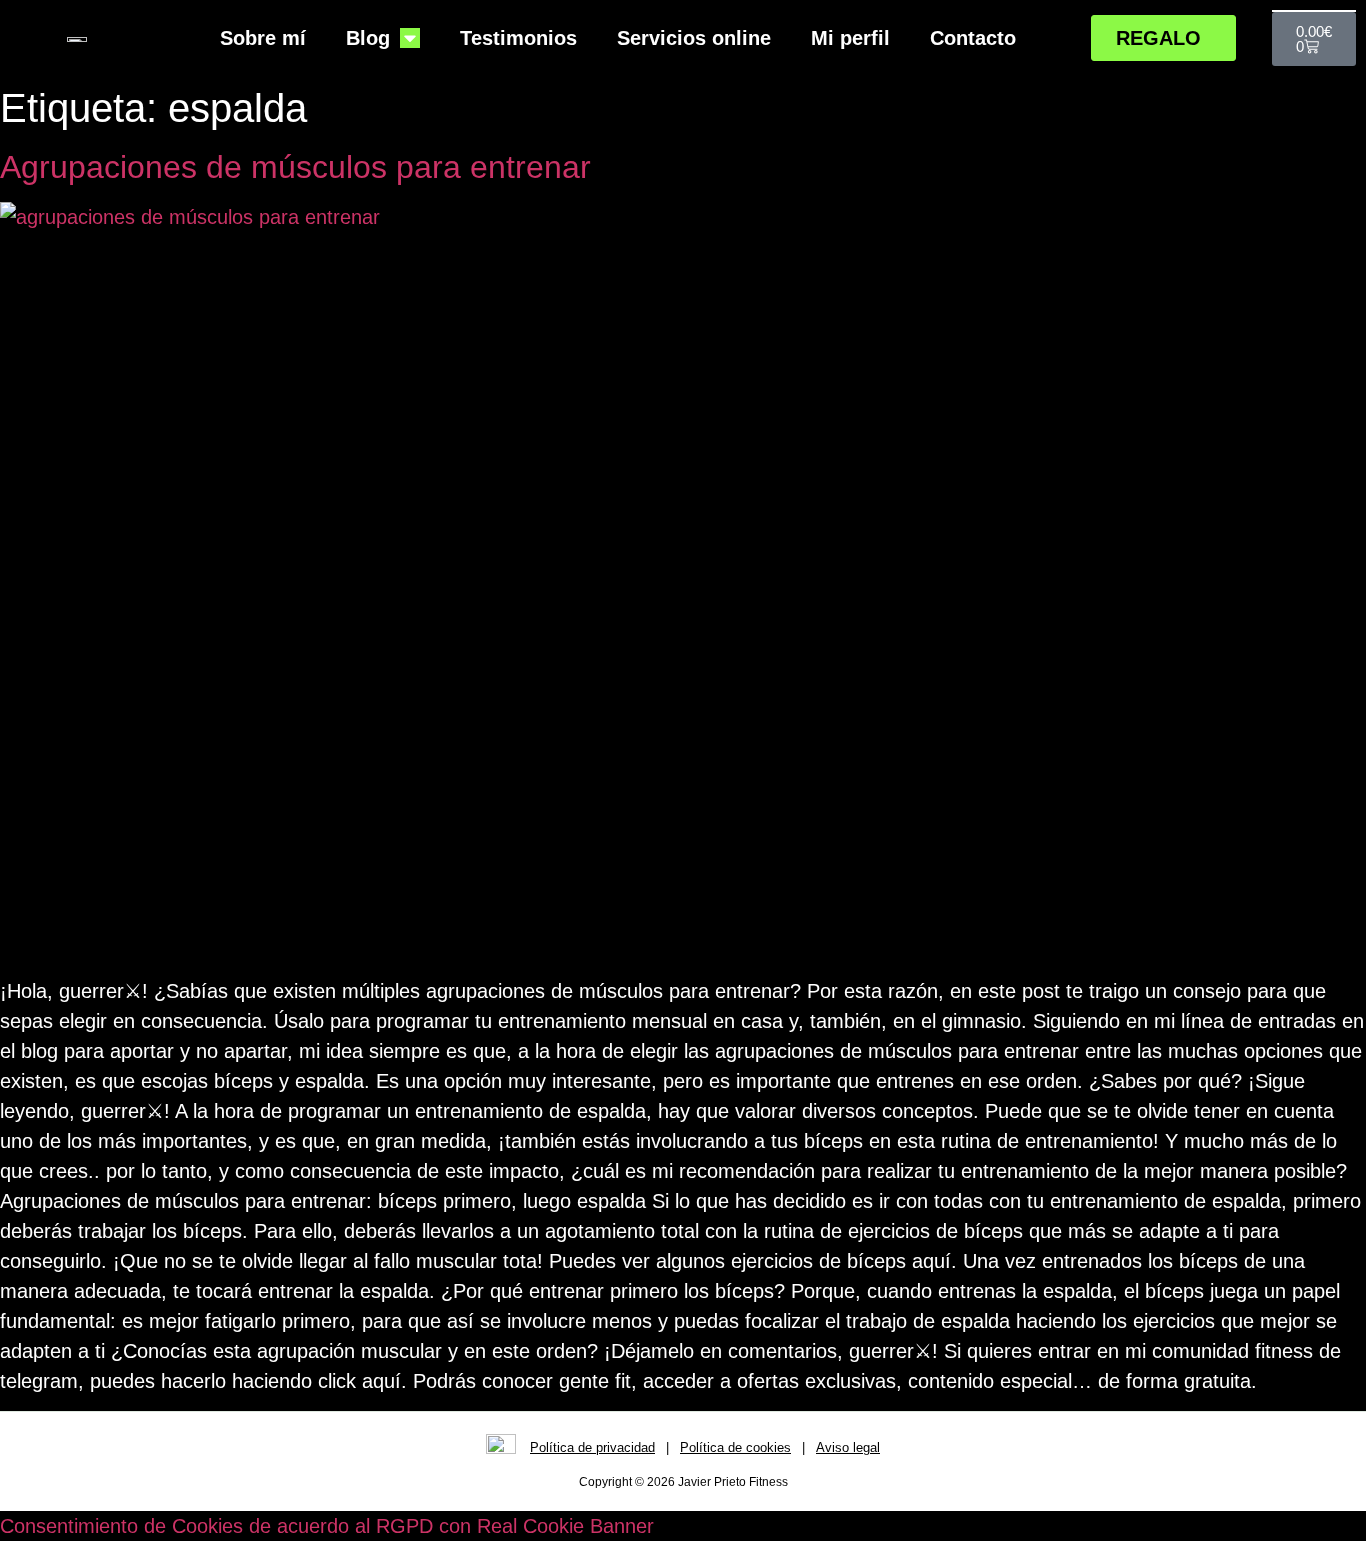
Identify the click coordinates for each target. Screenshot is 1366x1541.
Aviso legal (848, 1447)
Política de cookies (735, 1447)
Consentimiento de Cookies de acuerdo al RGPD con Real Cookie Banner (327, 1526)
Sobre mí (263, 38)
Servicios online (694, 38)
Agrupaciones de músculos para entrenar (295, 167)
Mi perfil (850, 38)
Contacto (973, 38)
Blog (368, 38)
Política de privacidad (592, 1447)
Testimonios (518, 38)
